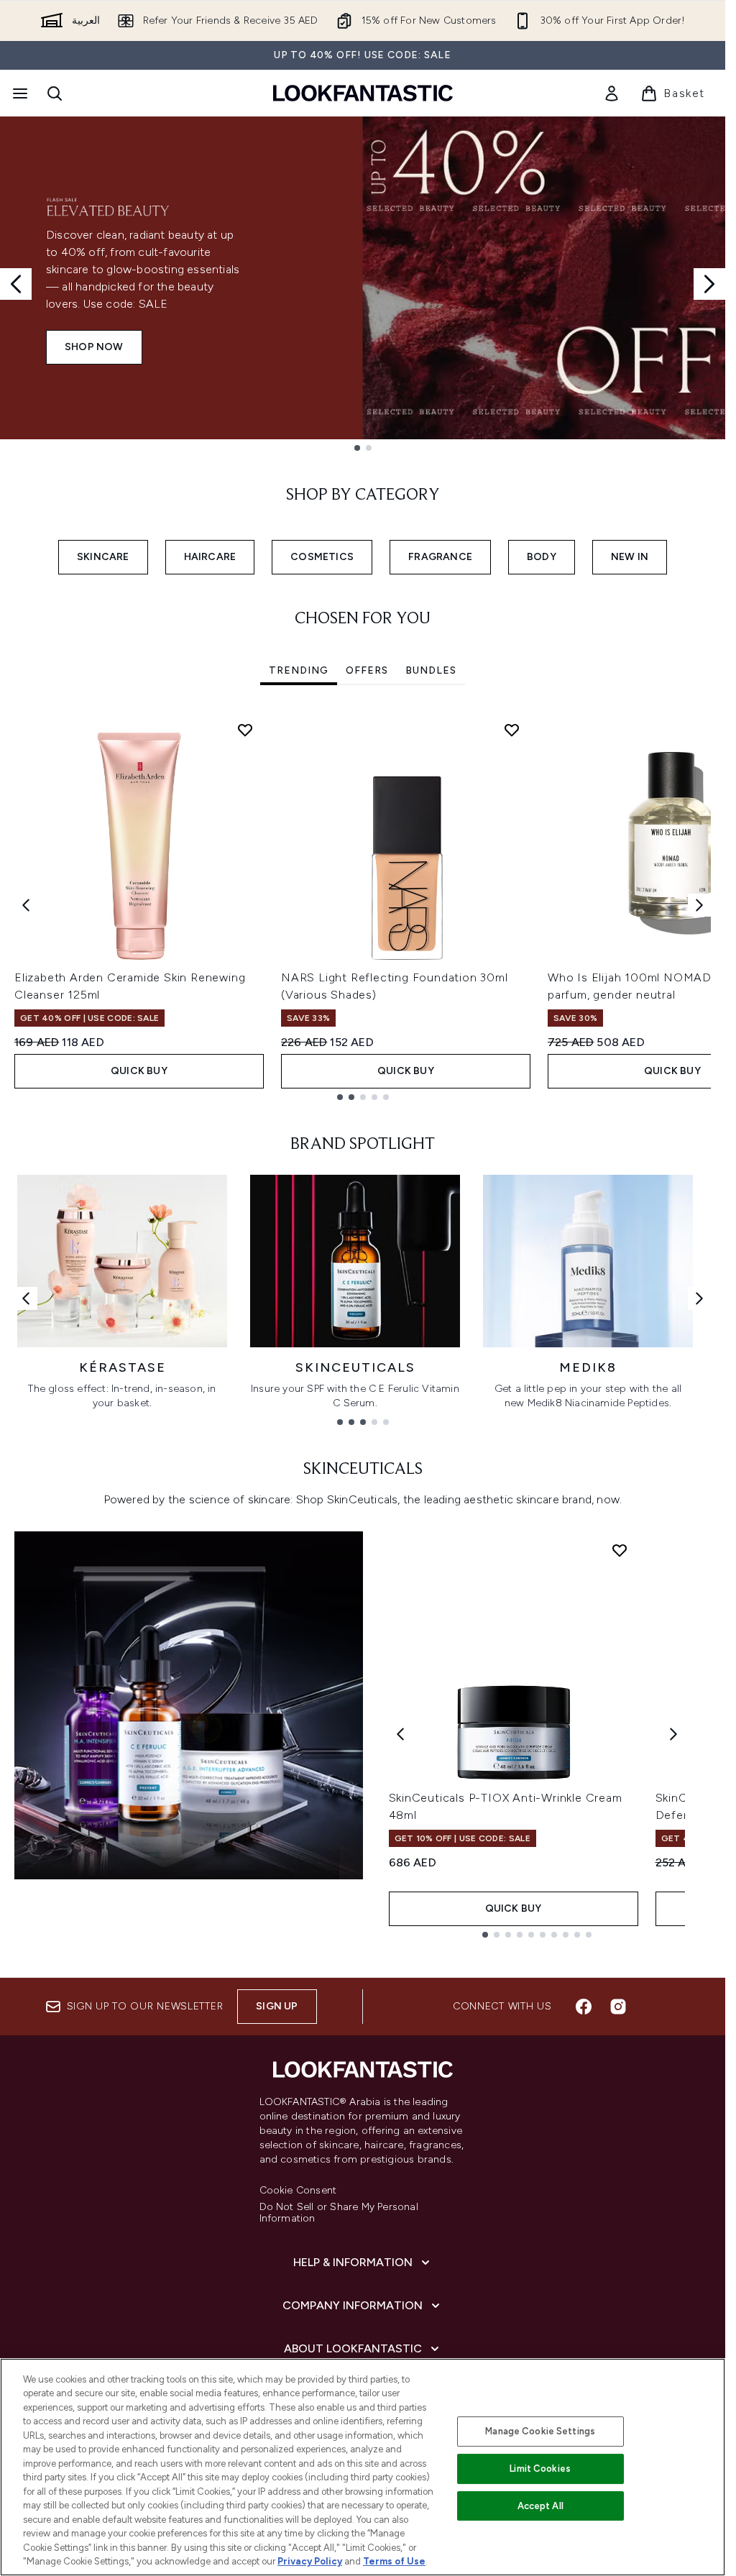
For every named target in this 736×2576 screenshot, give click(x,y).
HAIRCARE (210, 557)
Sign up (277, 2006)
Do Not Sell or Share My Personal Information (339, 2213)
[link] (612, 93)
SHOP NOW (94, 347)
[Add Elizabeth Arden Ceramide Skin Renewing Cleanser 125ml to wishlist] (245, 730)
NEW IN (630, 557)
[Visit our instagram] (618, 2007)
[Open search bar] (55, 93)
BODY (542, 557)
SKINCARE (103, 557)
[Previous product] (400, 1734)
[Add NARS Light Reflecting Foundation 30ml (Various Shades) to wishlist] (512, 730)
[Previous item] (26, 905)
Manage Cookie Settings (540, 2431)
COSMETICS (322, 557)
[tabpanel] (363, 906)
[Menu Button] (19, 93)
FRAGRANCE (440, 557)
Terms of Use (394, 2561)
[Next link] (699, 1298)
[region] (363, 2467)
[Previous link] (26, 1298)
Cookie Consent (298, 2191)
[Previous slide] (16, 284)
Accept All (540, 2506)
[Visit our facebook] (584, 2007)
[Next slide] (709, 284)
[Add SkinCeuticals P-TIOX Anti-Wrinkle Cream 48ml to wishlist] (620, 1550)
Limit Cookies (540, 2469)
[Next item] (699, 905)
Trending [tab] (299, 670)
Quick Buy (139, 1071)
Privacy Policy (310, 2561)
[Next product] (673, 1734)
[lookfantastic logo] (363, 93)
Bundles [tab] (431, 670)
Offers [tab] (367, 670)
